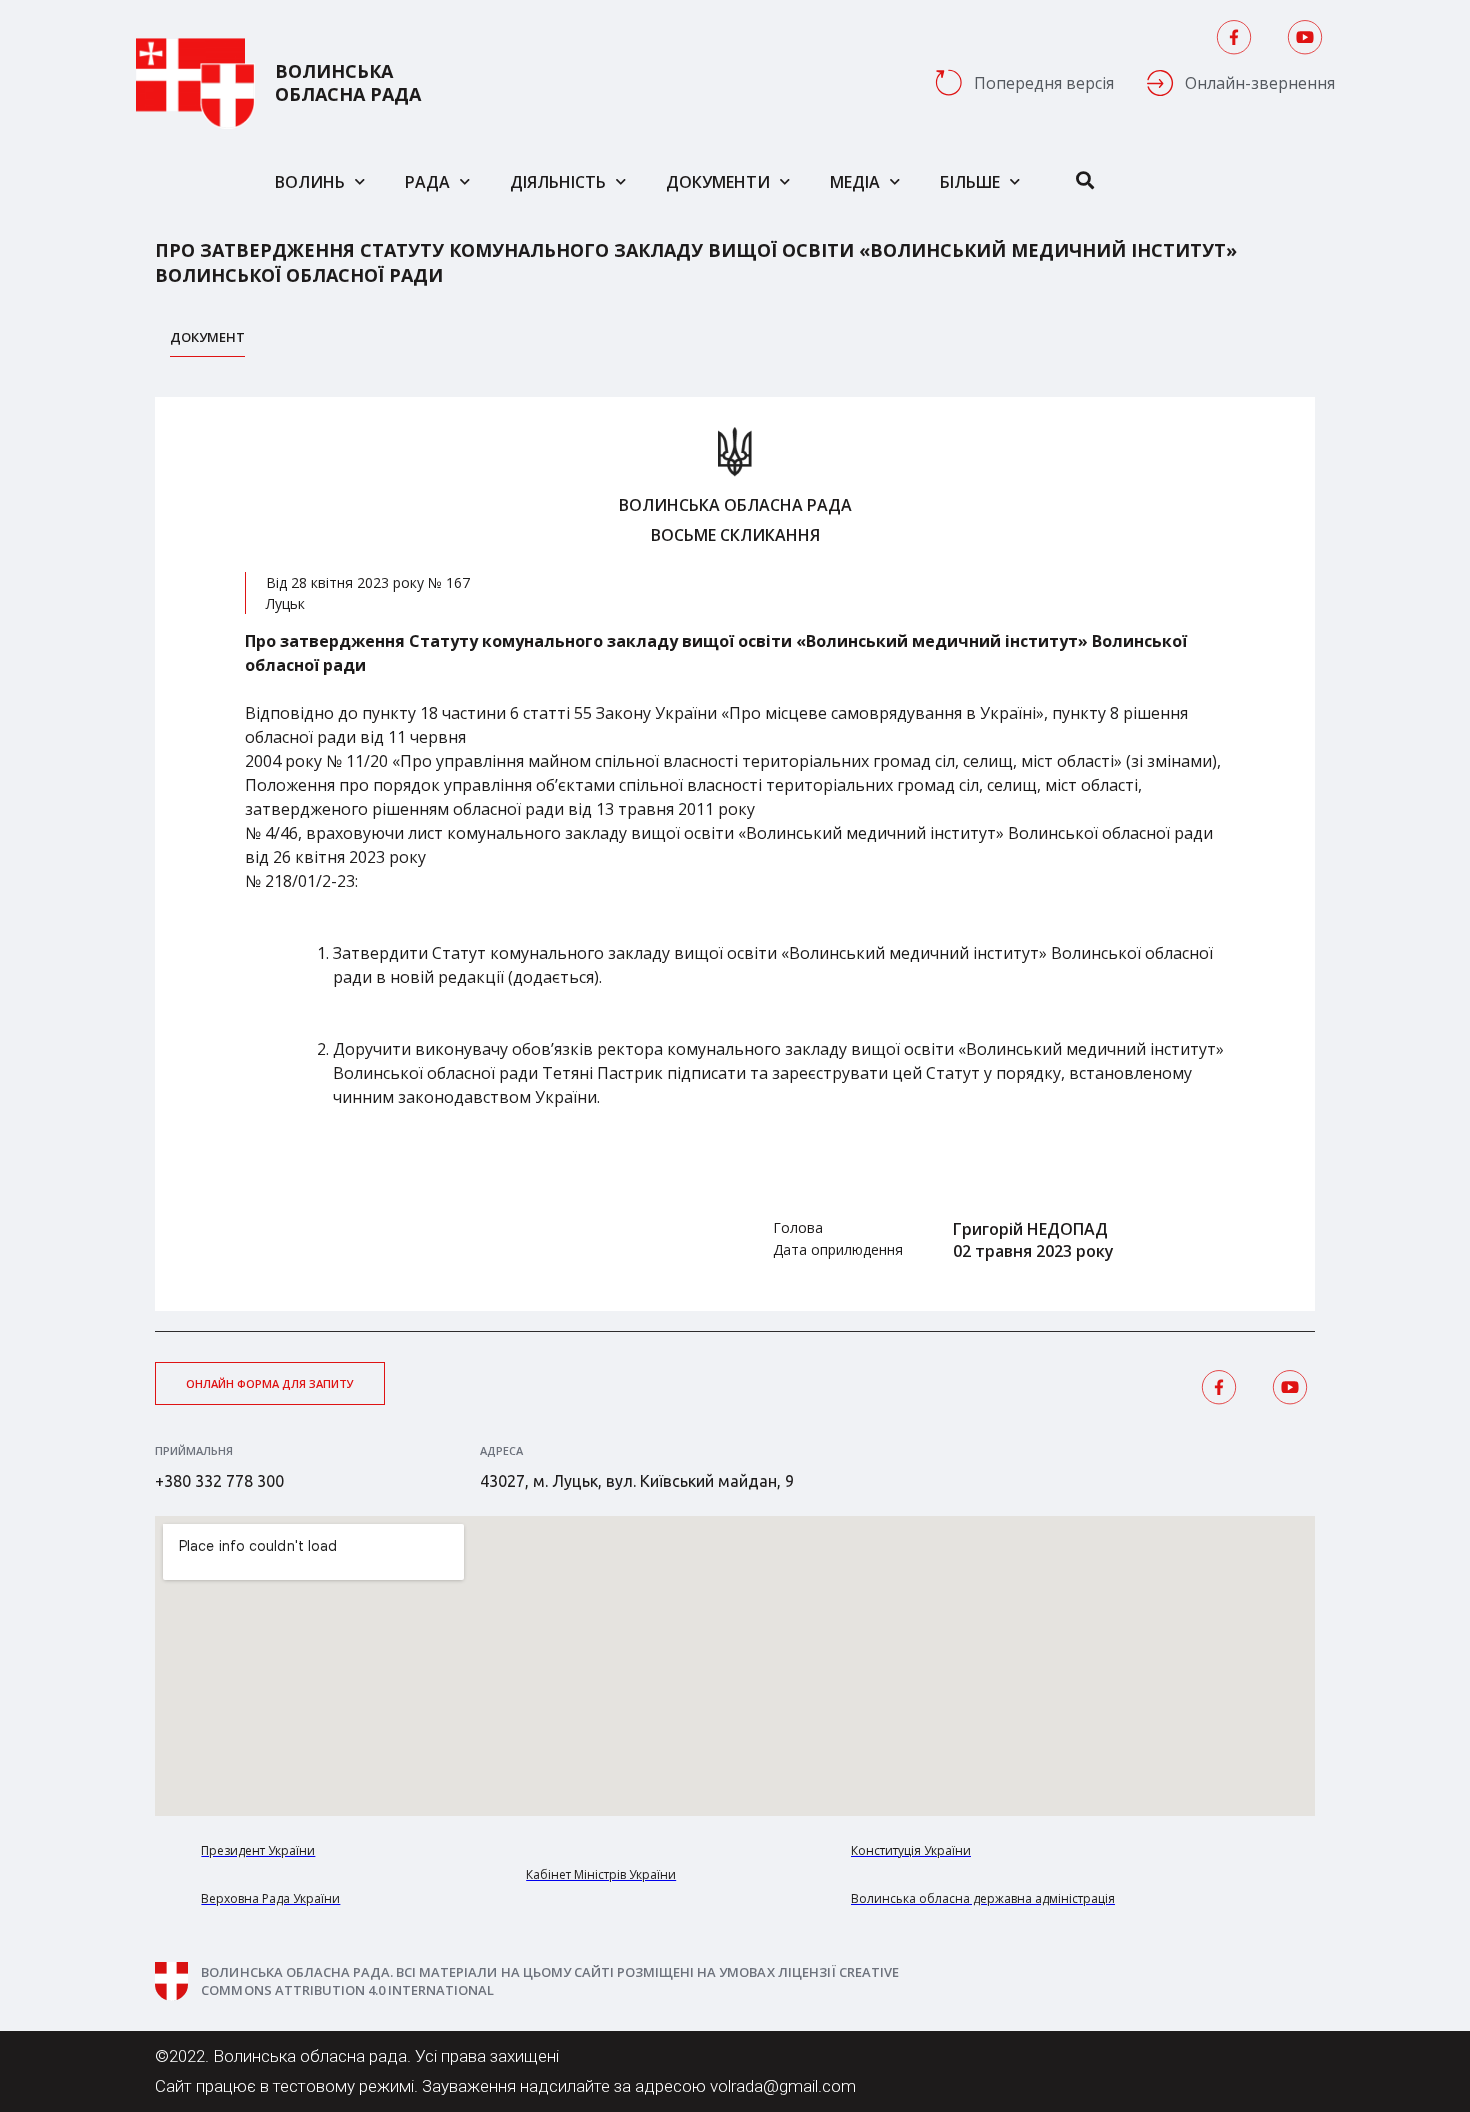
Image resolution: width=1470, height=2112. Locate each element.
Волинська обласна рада (348, 83)
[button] (270, 1383)
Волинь (310, 182)
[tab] (207, 342)
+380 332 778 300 (219, 1481)
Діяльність (558, 182)
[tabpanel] (735, 854)
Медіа (855, 182)
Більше (970, 182)
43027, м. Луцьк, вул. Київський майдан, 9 (637, 1481)
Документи (718, 182)
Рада (427, 182)
